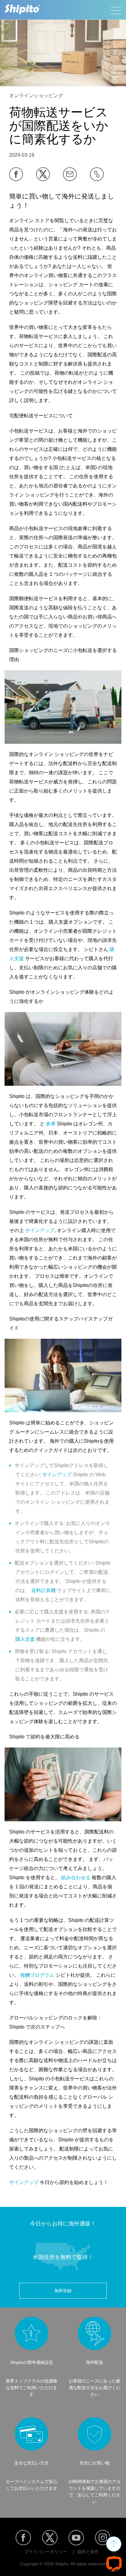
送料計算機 (43, 1590)
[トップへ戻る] (114, 2544)
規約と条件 (88, 2552)
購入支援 (25, 1639)
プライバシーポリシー (46, 2552)
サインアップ (40, 1230)
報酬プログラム (37, 1975)
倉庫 (51, 1124)
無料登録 (63, 2291)
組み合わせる (76, 1878)
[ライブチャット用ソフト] (114, 2564)
